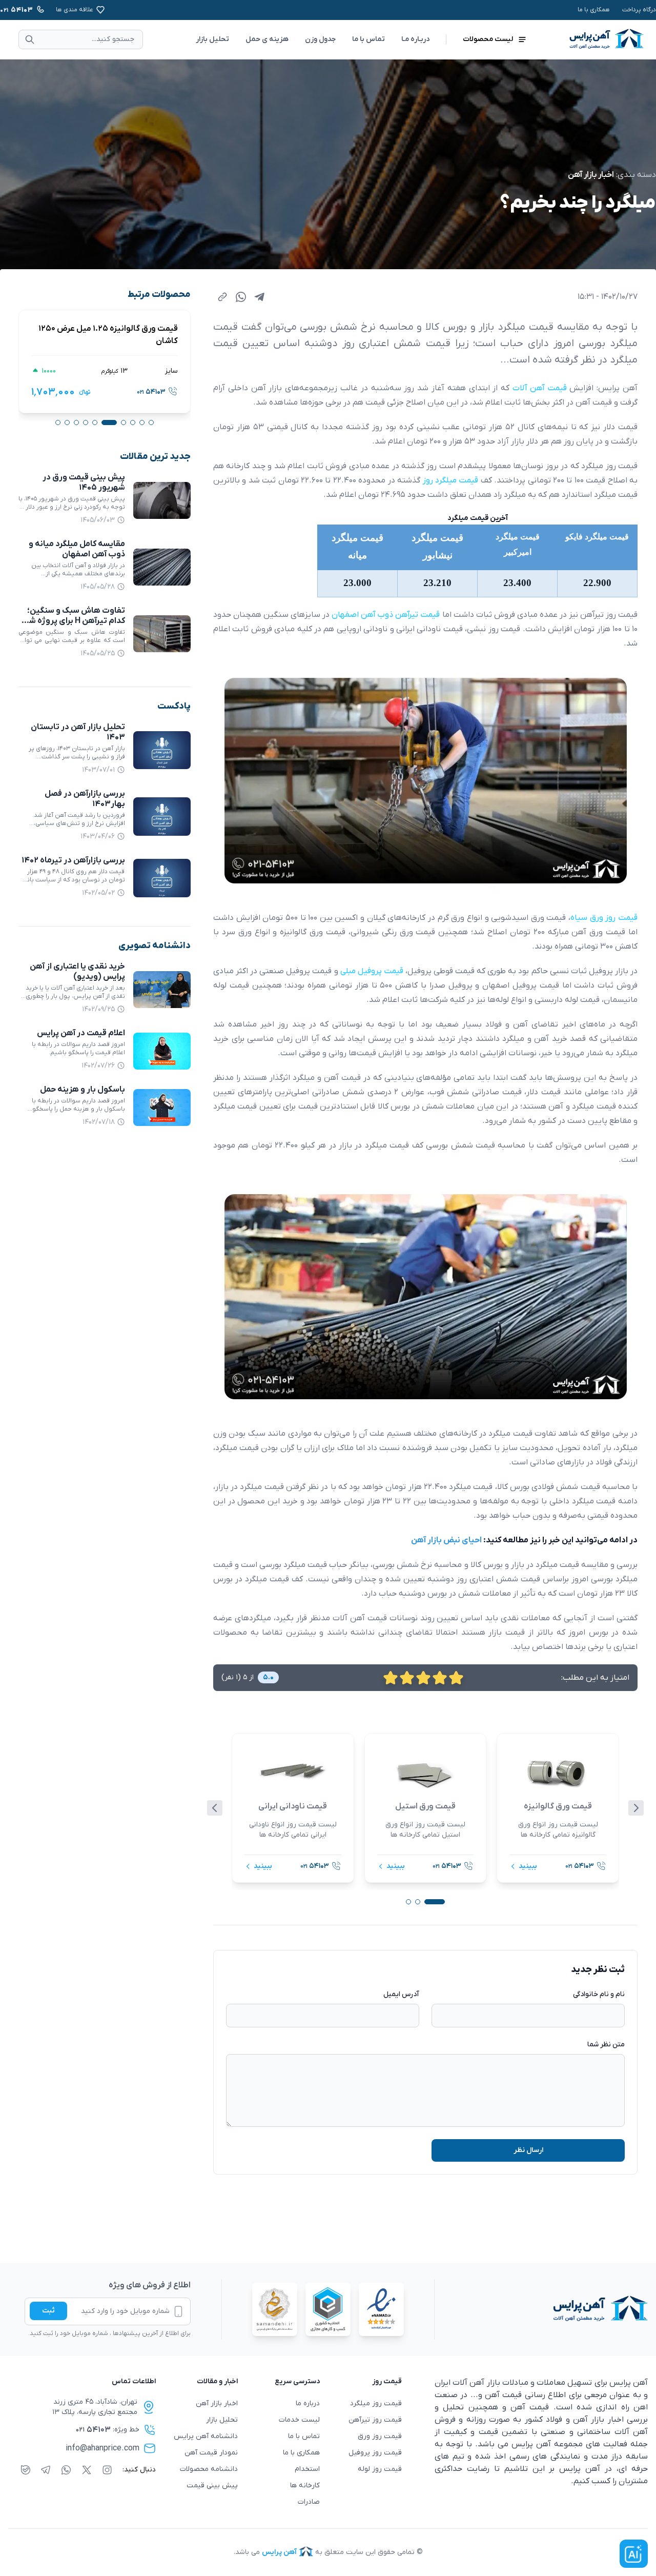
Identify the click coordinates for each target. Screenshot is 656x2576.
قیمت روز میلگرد (376, 2403)
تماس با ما (368, 39)
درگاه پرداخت (639, 10)
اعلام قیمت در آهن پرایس (81, 1033)
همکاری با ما (594, 10)
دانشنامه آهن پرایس (206, 2436)
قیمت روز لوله (380, 2469)
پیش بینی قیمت (212, 2486)
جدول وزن (320, 39)
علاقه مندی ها (75, 10)
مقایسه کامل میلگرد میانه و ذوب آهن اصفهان (77, 549)
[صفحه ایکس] (87, 2470)
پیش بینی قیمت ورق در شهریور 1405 (84, 482)
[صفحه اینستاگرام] (107, 2470)
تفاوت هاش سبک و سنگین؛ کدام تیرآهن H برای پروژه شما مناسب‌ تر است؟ (74, 621)
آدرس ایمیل (401, 1994)
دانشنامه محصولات (209, 2469)
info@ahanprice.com (102, 2448)
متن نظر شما (606, 2045)
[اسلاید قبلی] (215, 1808)
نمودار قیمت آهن (211, 2453)
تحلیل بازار (212, 39)
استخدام (307, 2469)
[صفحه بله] (26, 2470)
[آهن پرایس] (541, 2309)
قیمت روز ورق (380, 2436)
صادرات (309, 2502)
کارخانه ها (305, 2486)
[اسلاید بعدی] (636, 1808)
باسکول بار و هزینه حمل (83, 1090)
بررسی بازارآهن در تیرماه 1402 (73, 860)
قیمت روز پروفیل (375, 2453)
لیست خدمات (299, 2420)
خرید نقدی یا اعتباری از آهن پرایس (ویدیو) (77, 972)
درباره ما (308, 2403)
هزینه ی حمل (267, 39)
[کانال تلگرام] (46, 2470)
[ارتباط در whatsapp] (66, 2470)
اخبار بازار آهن (591, 175)
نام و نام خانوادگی (599, 1994)
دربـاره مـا (415, 39)
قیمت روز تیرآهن (375, 2420)
